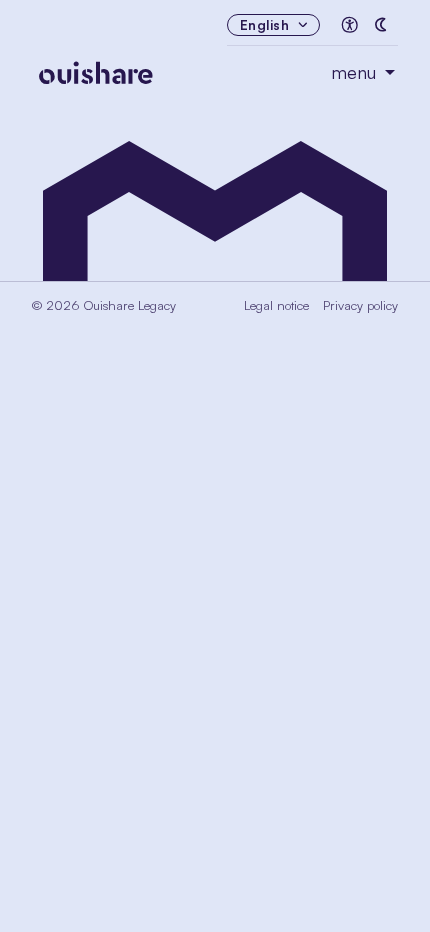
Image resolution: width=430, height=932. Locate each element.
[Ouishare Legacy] (181, 68)
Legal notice (276, 305)
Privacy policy (360, 305)
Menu (356, 72)
